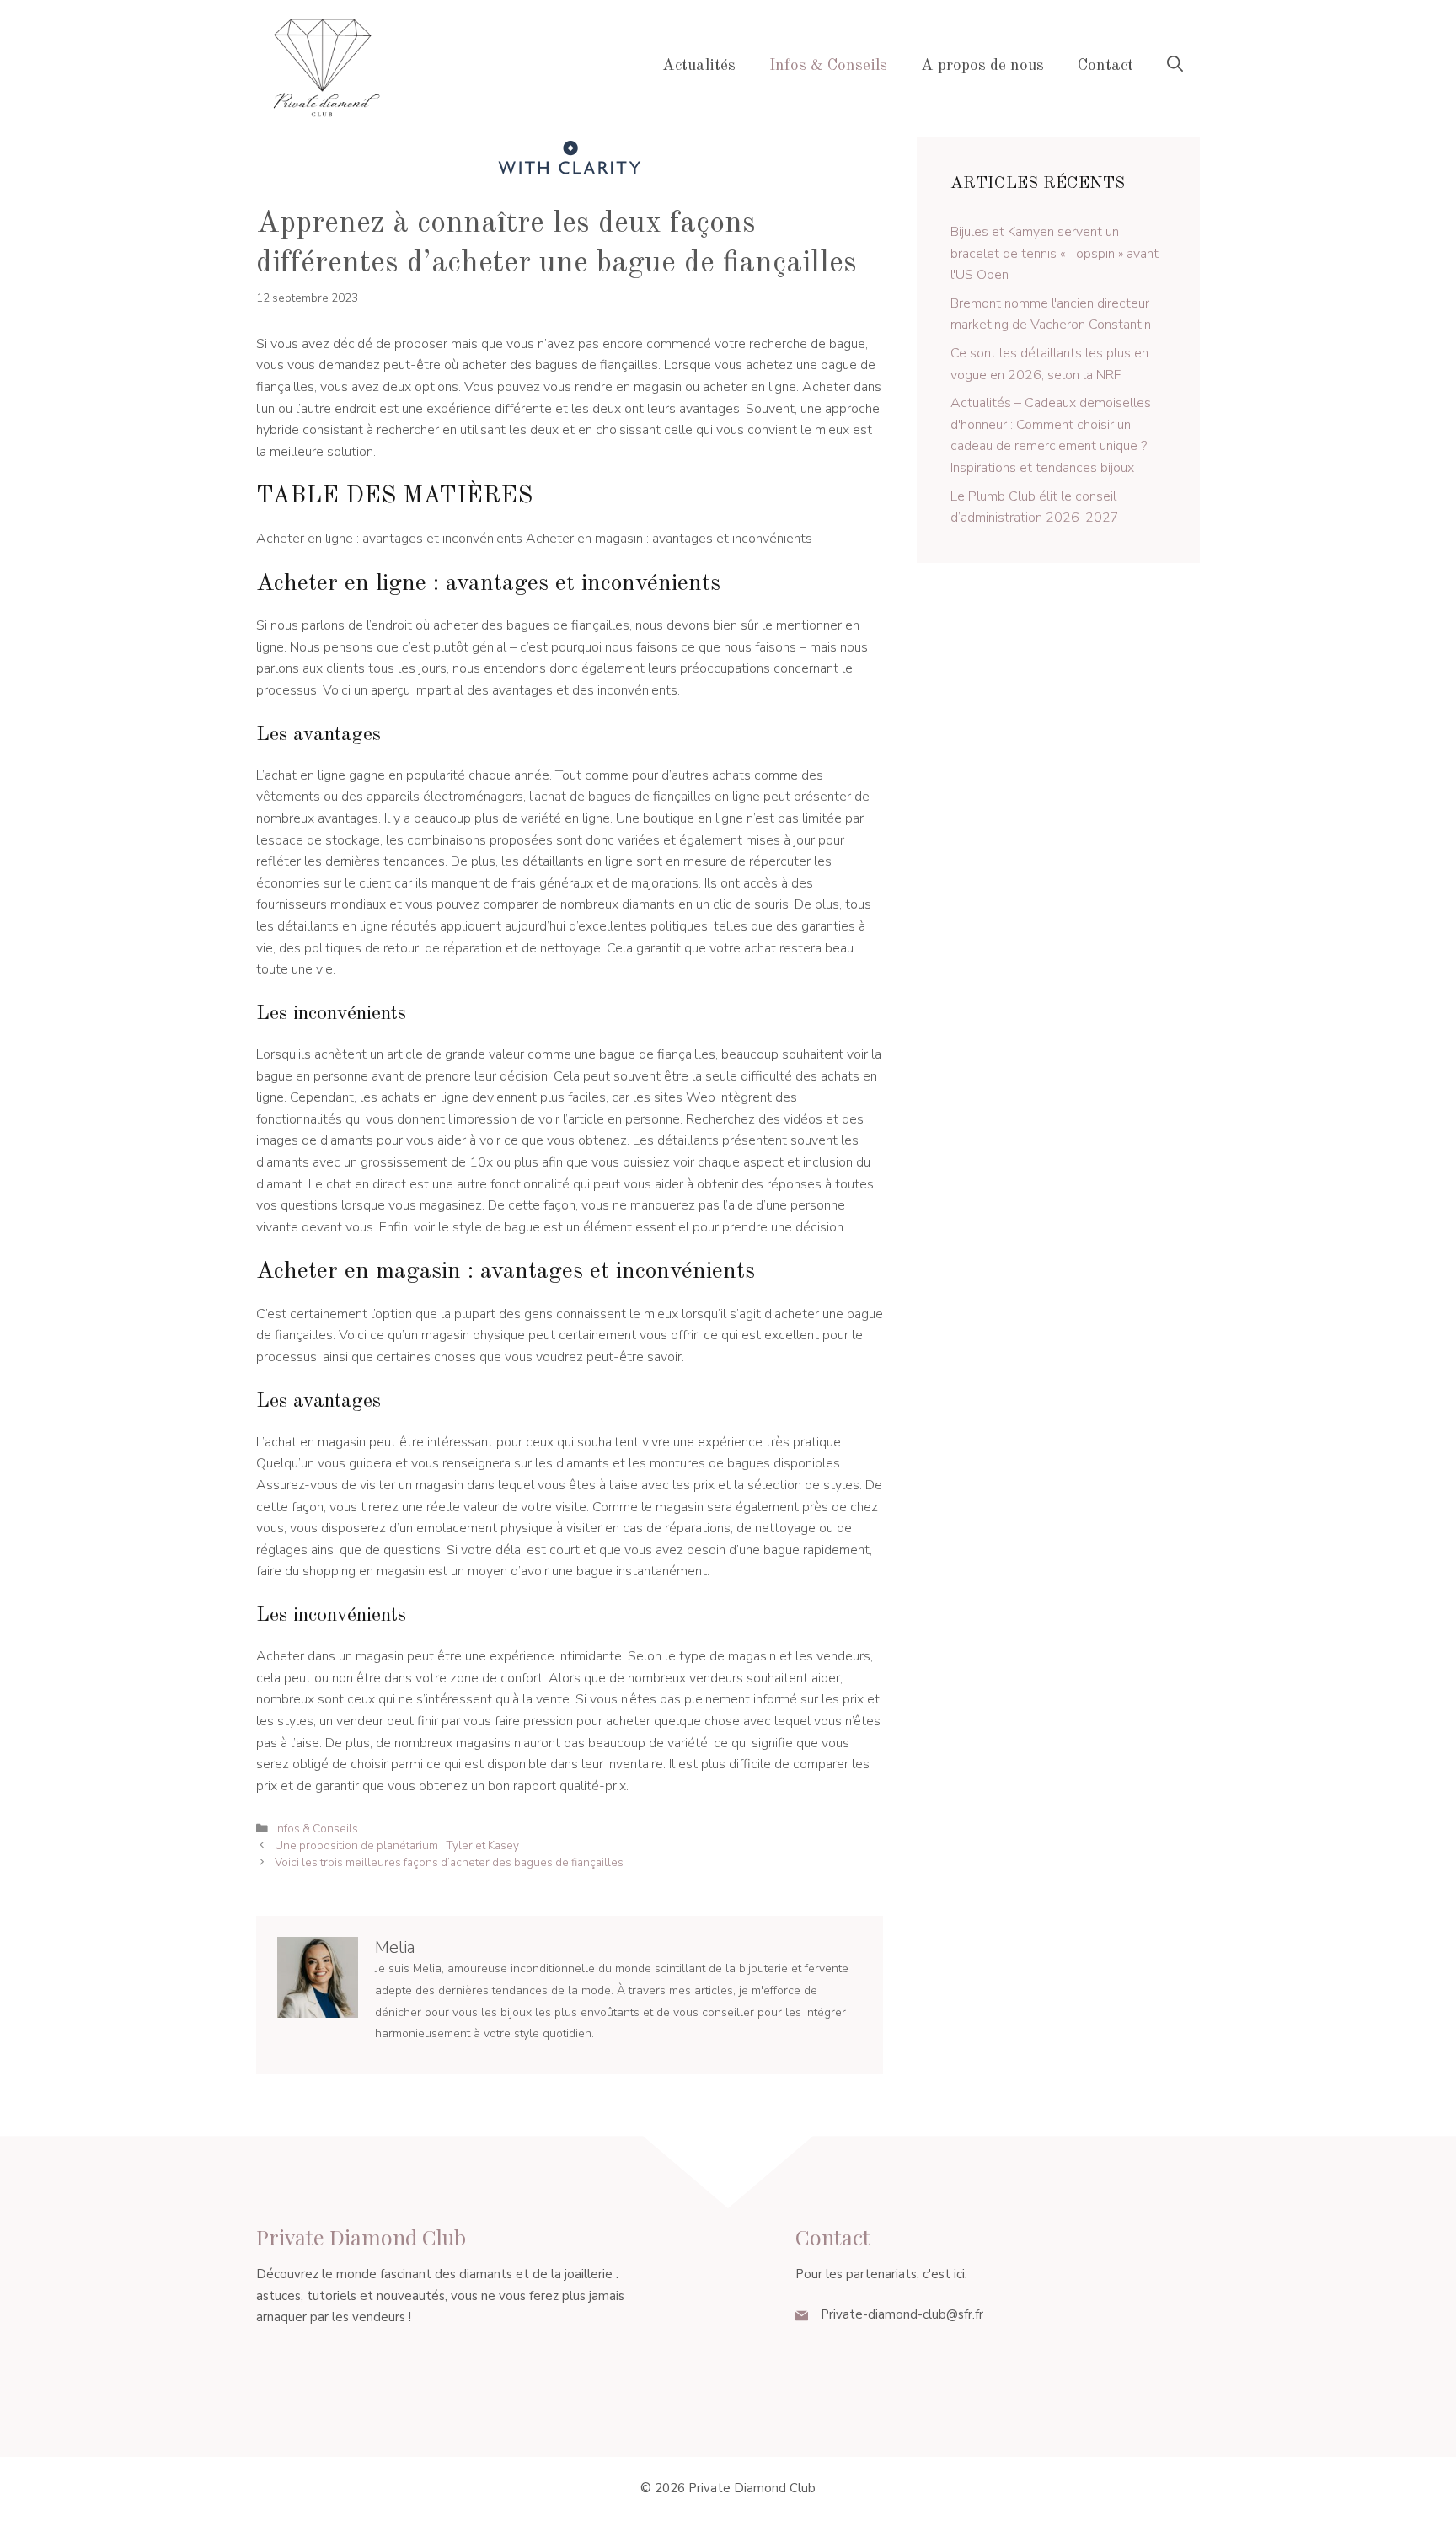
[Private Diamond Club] (324, 66)
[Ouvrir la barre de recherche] (1175, 67)
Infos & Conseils (828, 66)
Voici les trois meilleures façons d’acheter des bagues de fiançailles (449, 1862)
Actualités (699, 66)
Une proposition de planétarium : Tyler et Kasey (397, 1845)
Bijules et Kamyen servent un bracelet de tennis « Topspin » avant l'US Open (1055, 253)
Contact (1105, 66)
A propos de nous (982, 66)
